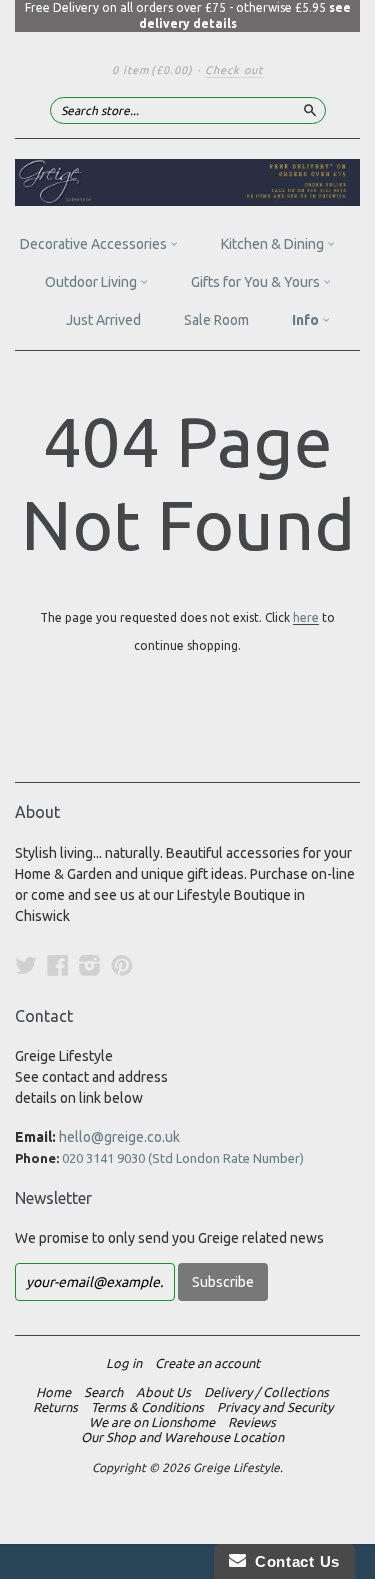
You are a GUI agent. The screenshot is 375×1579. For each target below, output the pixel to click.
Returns (55, 1407)
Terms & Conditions (147, 1407)
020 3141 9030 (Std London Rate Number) (183, 1158)
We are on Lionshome (152, 1422)
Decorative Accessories (95, 244)
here (306, 617)
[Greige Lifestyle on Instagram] (90, 965)
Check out (234, 70)
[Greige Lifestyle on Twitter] (26, 965)
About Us (163, 1392)
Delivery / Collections (266, 1392)
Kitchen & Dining (274, 244)
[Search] (310, 110)
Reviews (252, 1422)
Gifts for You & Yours (257, 282)
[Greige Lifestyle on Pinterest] (122, 965)
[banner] (187, 182)
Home (53, 1392)
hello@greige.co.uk (119, 1137)
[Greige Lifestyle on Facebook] (58, 965)
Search (103, 1392)
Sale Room (216, 320)
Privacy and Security (275, 1407)
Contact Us (293, 1561)
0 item (152, 70)
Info (307, 320)
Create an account (207, 1363)
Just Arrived (103, 320)
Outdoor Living (92, 282)
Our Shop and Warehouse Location (182, 1437)
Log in (124, 1363)
